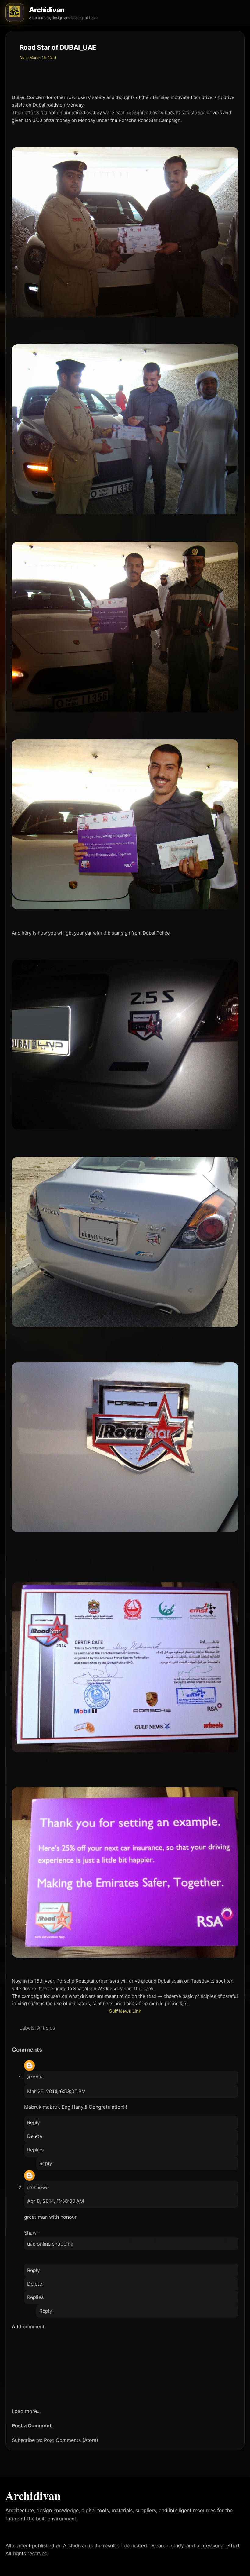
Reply (34, 2122)
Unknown (38, 2187)
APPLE (35, 2078)
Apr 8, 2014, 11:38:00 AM (55, 2201)
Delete (35, 2136)
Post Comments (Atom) (71, 2440)
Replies (35, 2150)
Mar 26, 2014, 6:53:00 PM (56, 2091)
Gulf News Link (125, 2011)
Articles (46, 2028)
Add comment (28, 2326)
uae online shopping (50, 2244)
